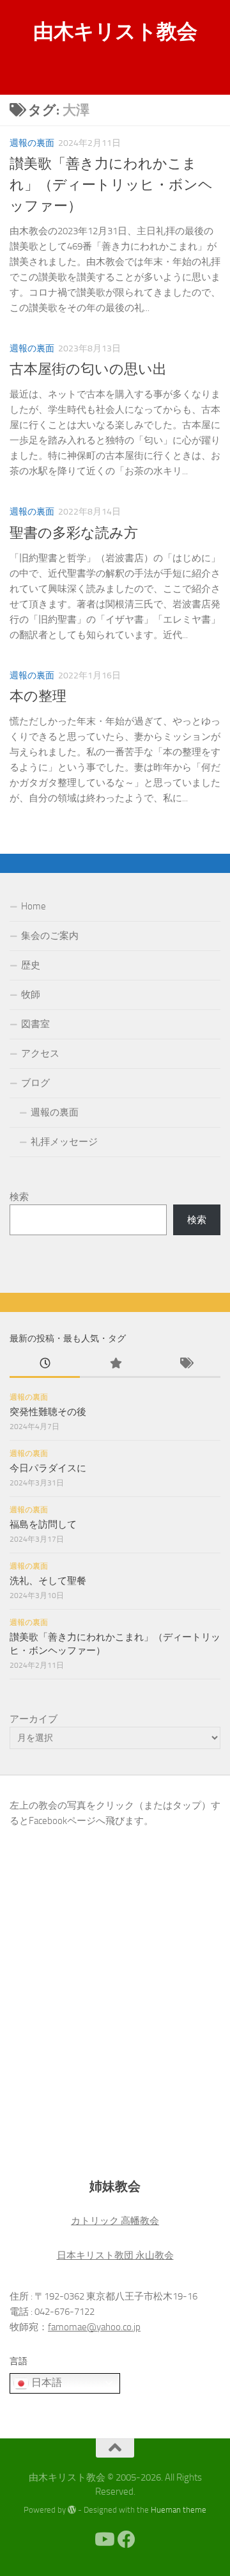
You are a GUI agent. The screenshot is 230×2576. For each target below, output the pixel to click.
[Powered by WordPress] (72, 2510)
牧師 (31, 995)
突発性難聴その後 (48, 1412)
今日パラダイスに (48, 1468)
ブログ (35, 1083)
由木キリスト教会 (115, 31)
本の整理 (38, 696)
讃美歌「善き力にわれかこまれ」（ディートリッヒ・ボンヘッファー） (111, 185)
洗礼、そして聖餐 (48, 1581)
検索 (19, 1197)
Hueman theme (179, 2510)
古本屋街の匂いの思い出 (88, 369)
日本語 (45, 2382)
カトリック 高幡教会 (115, 2221)
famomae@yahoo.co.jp (94, 2327)
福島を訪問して (43, 1524)
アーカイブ (34, 1719)
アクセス (40, 1053)
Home (34, 906)
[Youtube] (103, 2540)
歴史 (31, 965)
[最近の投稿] (45, 1364)
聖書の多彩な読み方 (74, 533)
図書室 (35, 1024)
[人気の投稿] (115, 1364)
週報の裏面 (32, 143)
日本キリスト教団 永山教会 (115, 2255)
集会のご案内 (50, 936)
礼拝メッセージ (64, 1142)
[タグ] (185, 1364)
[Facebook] (126, 2540)
